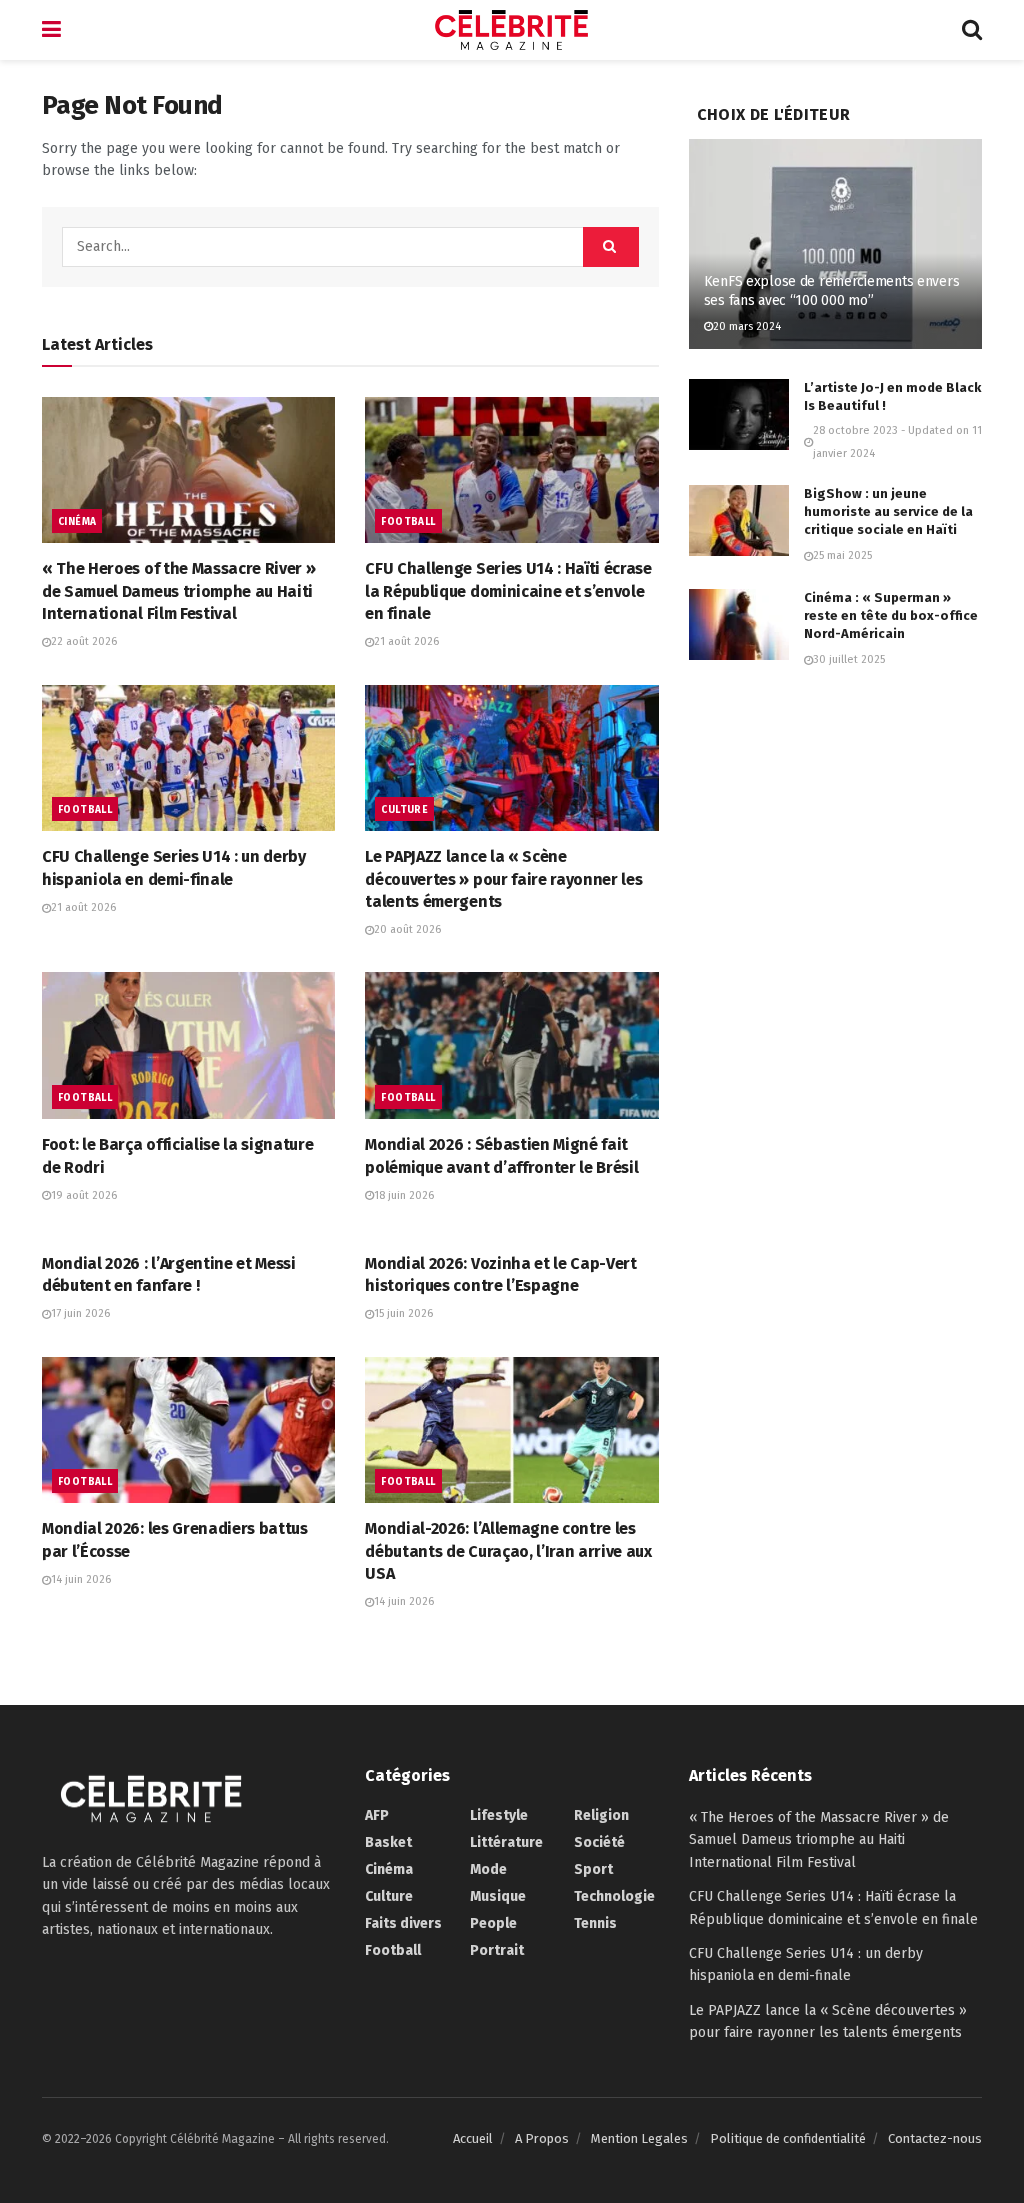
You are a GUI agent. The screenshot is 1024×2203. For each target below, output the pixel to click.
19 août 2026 (84, 1195)
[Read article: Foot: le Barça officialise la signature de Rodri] (188, 1045)
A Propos (542, 2138)
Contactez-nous (935, 2138)
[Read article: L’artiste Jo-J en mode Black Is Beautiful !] (739, 415)
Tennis (595, 1923)
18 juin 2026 (404, 1195)
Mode (488, 1869)
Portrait (497, 1950)
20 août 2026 (407, 929)
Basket (388, 1842)
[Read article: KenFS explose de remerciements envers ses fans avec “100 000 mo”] (835, 244)
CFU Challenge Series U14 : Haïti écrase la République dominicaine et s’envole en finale (508, 591)
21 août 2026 (406, 641)
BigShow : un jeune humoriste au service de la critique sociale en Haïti (888, 511)
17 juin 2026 (80, 1313)
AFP (377, 1815)
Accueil (473, 2138)
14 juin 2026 (81, 1579)
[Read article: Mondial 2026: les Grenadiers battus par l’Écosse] (188, 1430)
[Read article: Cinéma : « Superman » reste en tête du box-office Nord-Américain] (739, 625)
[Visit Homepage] (512, 30)
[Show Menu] (51, 30)
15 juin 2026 (403, 1313)
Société (599, 1842)
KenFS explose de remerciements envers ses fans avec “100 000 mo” (832, 290)
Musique (498, 1896)
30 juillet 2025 (849, 659)
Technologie (614, 1896)
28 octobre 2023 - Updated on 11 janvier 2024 (897, 441)
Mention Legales (639, 2138)
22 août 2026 (84, 641)
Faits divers (403, 1923)
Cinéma (77, 522)
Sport (593, 1869)
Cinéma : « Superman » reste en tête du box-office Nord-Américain (891, 615)
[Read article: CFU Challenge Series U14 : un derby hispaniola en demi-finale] (188, 758)
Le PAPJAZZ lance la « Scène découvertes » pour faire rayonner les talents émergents (503, 879)
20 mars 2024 (747, 326)
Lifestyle (499, 1815)
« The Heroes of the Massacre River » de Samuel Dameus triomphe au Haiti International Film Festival (178, 591)
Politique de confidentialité (788, 2138)
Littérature (506, 1842)
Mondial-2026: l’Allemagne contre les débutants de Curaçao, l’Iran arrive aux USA (508, 1551)
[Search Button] (972, 30)
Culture (404, 810)
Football (408, 522)
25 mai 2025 (842, 555)
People (493, 1923)
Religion (601, 1815)
